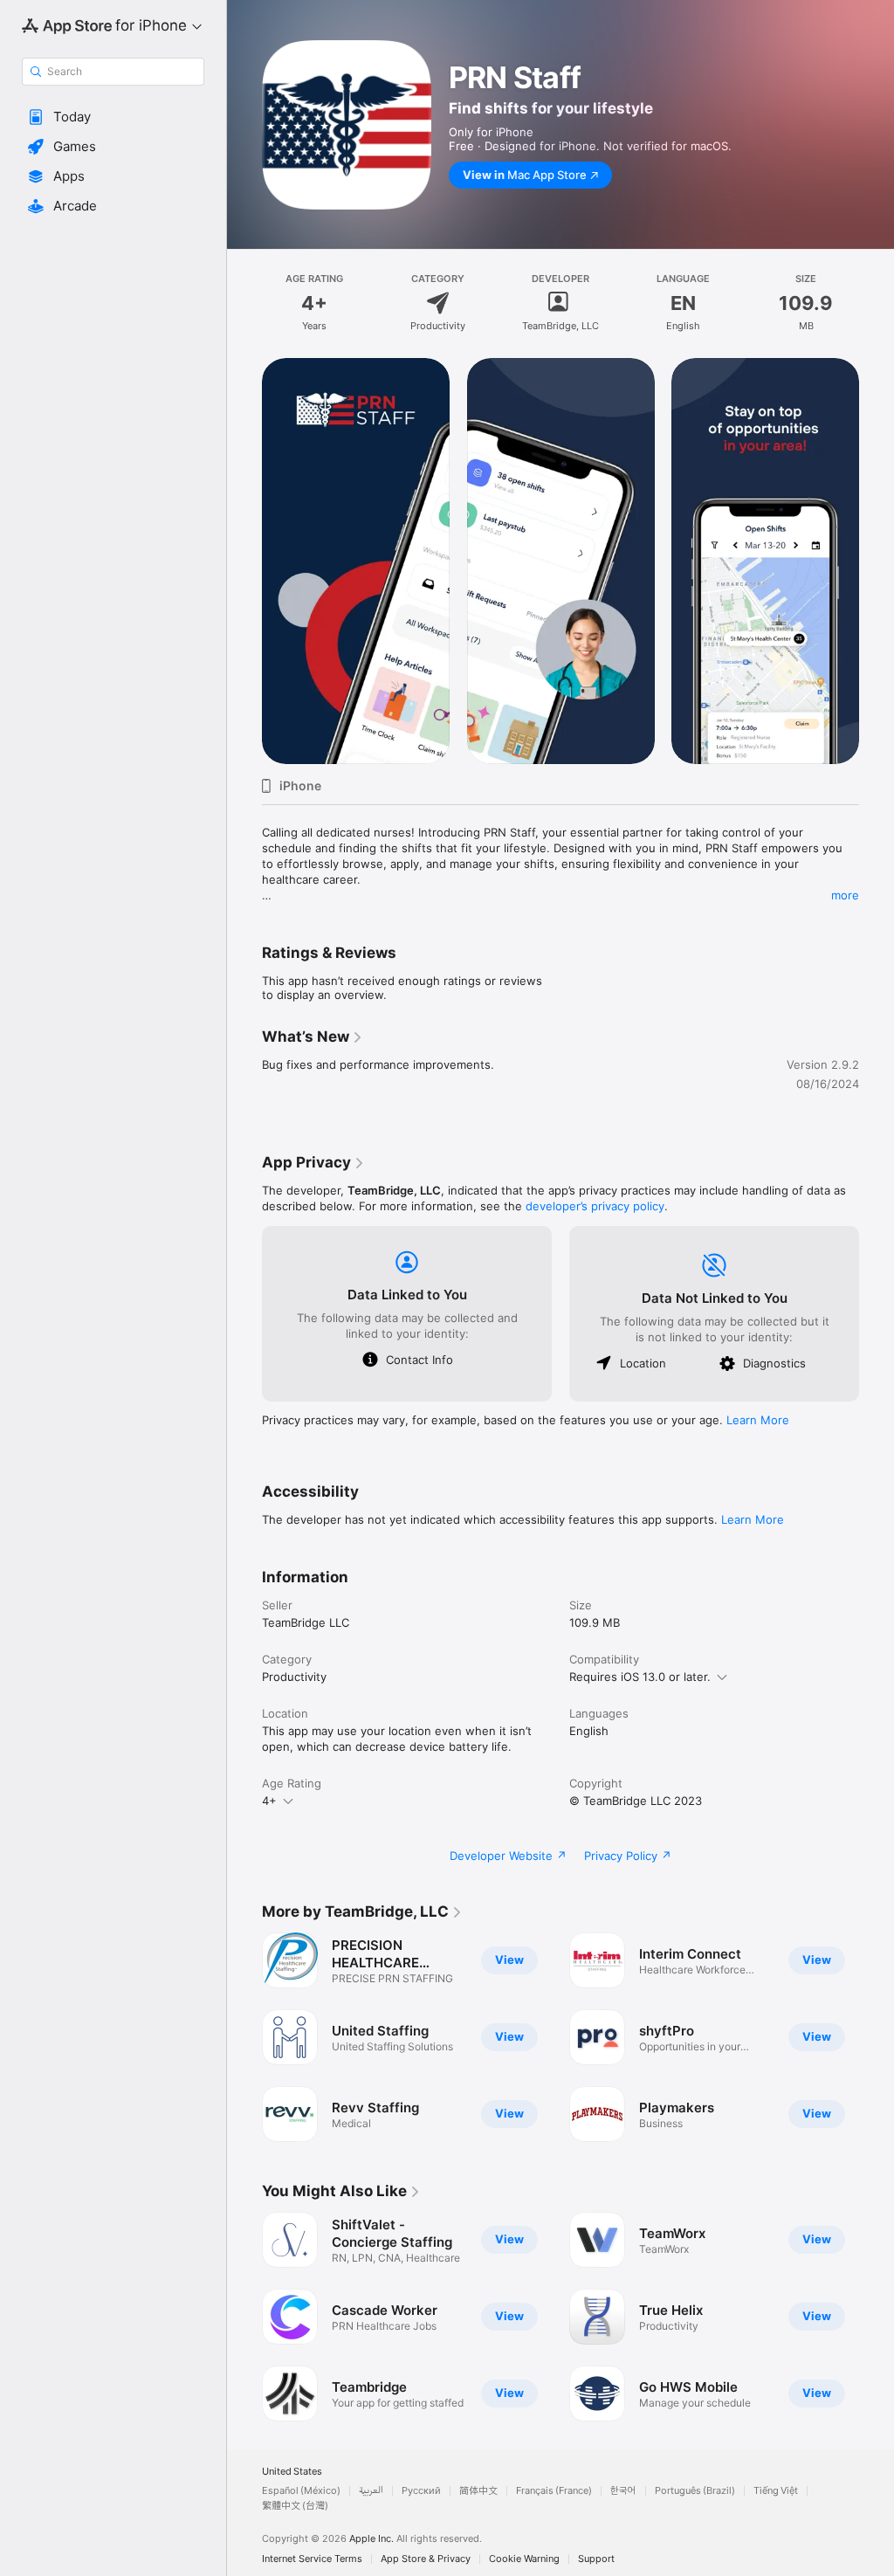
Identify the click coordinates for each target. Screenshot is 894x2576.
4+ (269, 1801)
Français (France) (554, 2491)
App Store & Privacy (426, 2559)
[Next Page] (877, 561)
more (845, 895)
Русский (421, 2491)
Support (596, 2559)
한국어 (623, 2491)
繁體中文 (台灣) (295, 2506)
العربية (371, 2491)
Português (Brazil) (695, 2491)
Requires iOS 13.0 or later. (640, 1677)
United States (292, 2472)
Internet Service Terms (312, 2559)
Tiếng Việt (776, 2491)
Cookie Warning (524, 2559)
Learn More (758, 1420)
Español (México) (301, 2491)
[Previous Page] (244, 561)
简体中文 (478, 2491)
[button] (113, 117)
